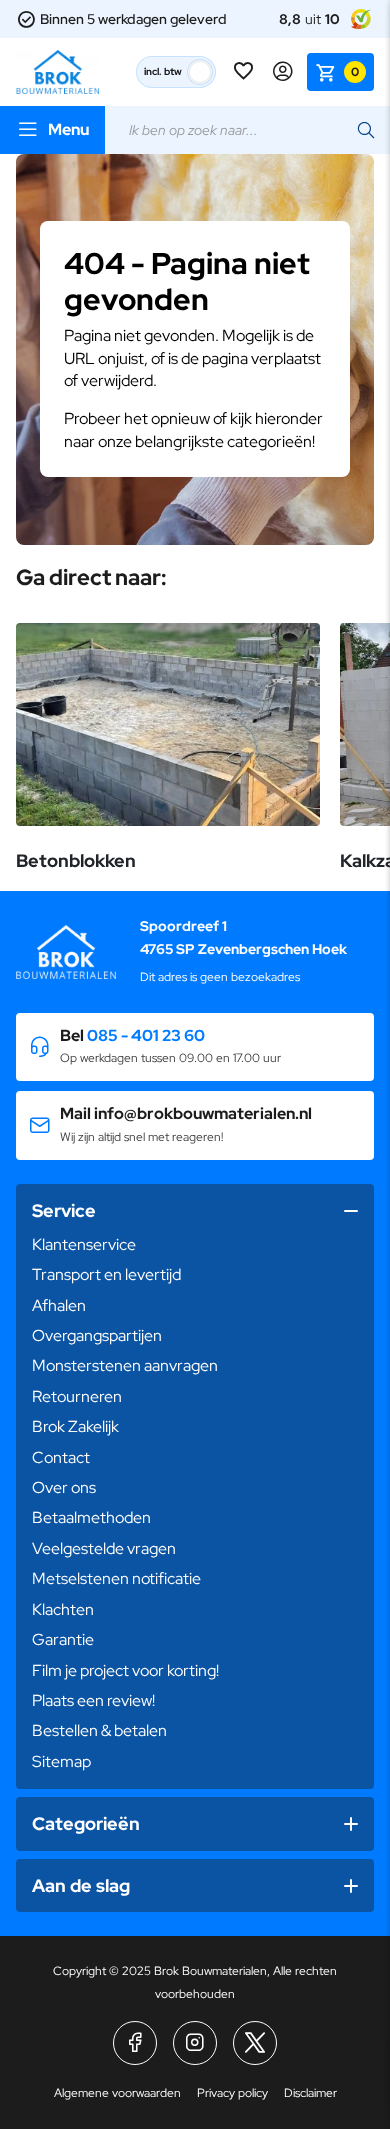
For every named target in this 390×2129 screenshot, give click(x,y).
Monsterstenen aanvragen (125, 1365)
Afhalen (59, 1305)
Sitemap (61, 1761)
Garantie (63, 1639)
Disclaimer (310, 2093)
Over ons (64, 1487)
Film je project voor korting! (125, 1670)
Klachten (63, 1609)
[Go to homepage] (57, 72)
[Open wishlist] (245, 72)
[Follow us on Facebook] (135, 2043)
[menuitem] (195, 1245)
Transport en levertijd (106, 1274)
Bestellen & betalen (99, 1730)
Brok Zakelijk (75, 1426)
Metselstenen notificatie (116, 1578)
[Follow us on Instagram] (195, 2043)
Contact (61, 1457)
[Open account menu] (283, 72)
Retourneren (77, 1396)
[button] (195, 1047)
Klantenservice (84, 1244)
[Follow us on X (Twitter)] (255, 2043)
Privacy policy (232, 2093)
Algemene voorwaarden (117, 2093)
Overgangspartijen (97, 1335)
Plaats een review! (93, 1700)
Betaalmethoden (91, 1517)
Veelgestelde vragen (104, 1548)
